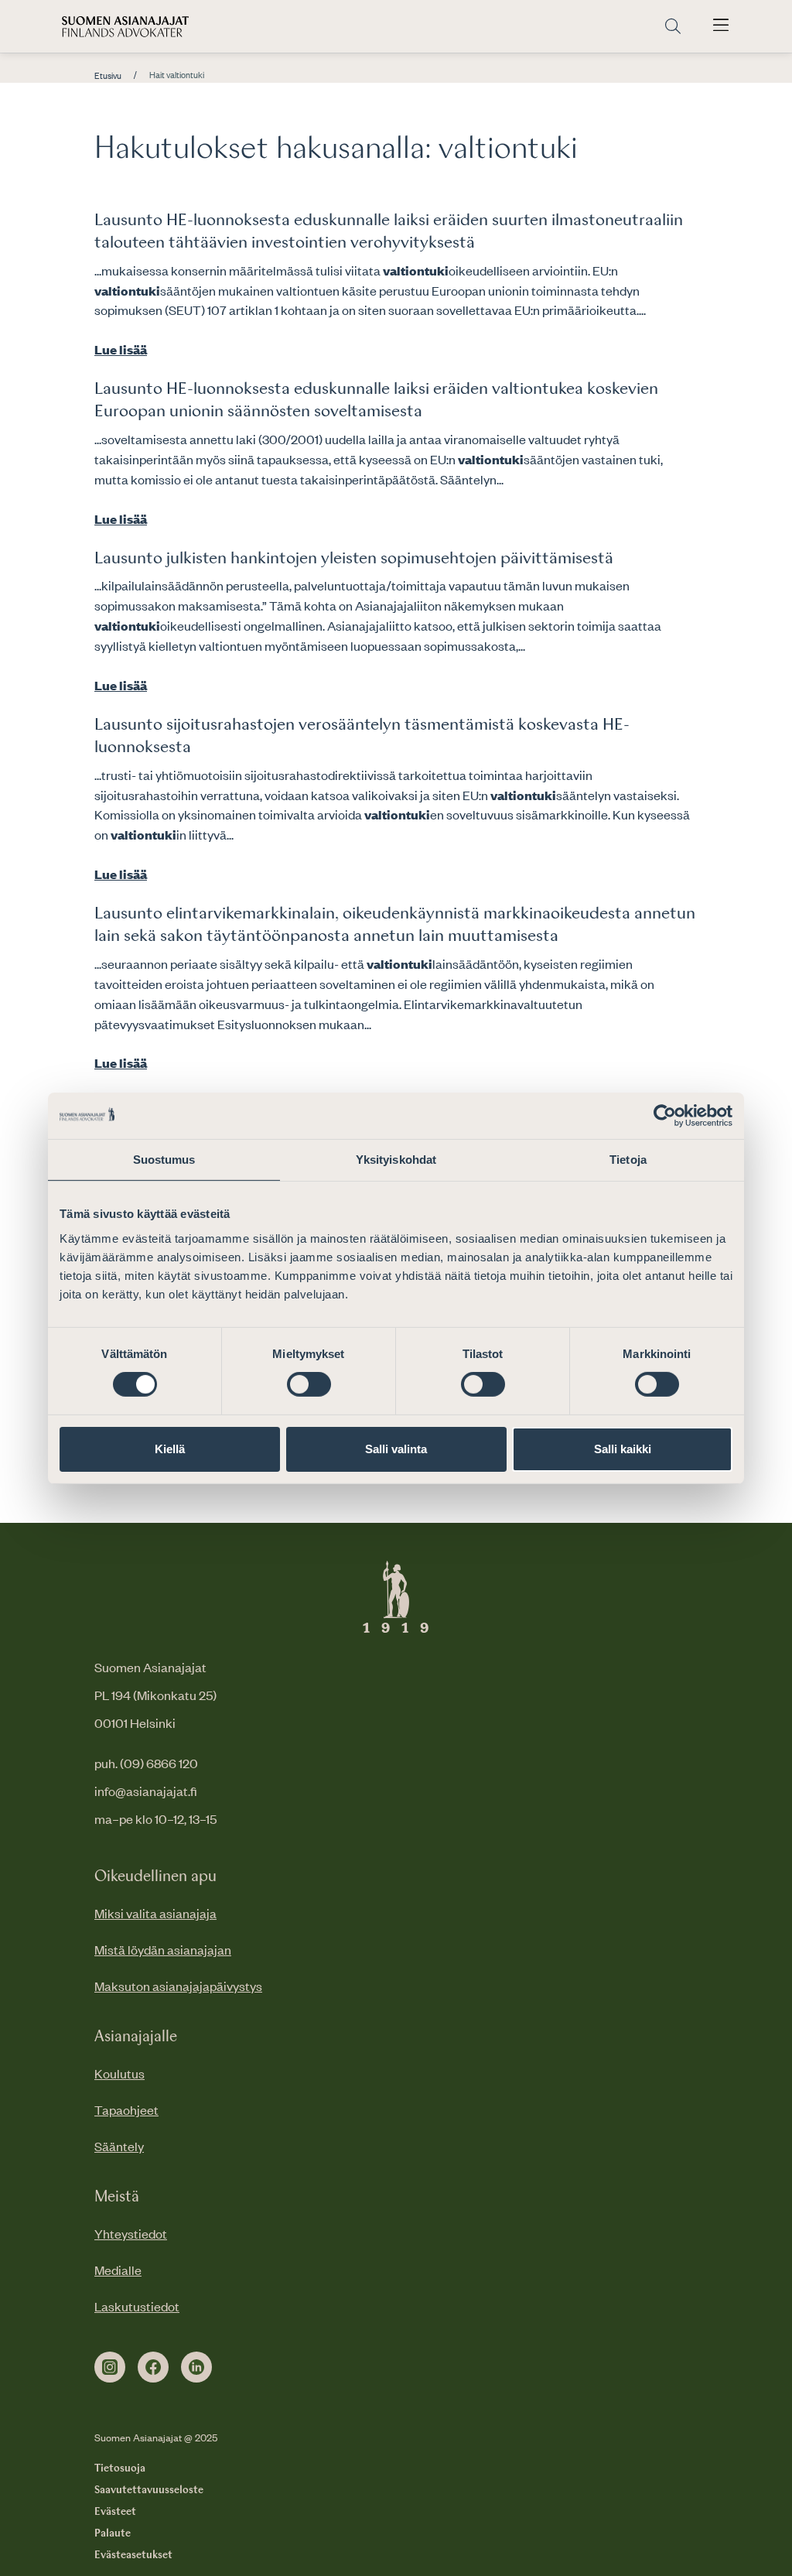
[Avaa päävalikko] (721, 26)
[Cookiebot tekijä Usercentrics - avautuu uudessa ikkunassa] (665, 1115)
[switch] (309, 1384)
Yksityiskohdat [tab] (396, 1159)
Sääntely (119, 2146)
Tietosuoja (120, 2468)
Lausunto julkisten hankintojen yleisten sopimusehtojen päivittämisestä (354, 559)
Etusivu (108, 76)
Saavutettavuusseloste (149, 2490)
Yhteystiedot (131, 2233)
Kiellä (170, 1449)
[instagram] (110, 2367)
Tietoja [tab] (628, 1159)
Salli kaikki (623, 1449)
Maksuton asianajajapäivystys (178, 1986)
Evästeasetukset (133, 2555)
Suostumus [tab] (164, 1159)
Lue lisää (121, 349)
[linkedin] (196, 2367)
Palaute (113, 2533)
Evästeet (115, 2512)
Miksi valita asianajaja (155, 1913)
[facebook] (153, 2367)
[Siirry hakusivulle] (673, 27)
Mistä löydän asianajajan (163, 1949)
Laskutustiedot (137, 2306)
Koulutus (119, 2073)
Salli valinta (396, 1449)
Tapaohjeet (126, 2109)
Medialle (118, 2270)
